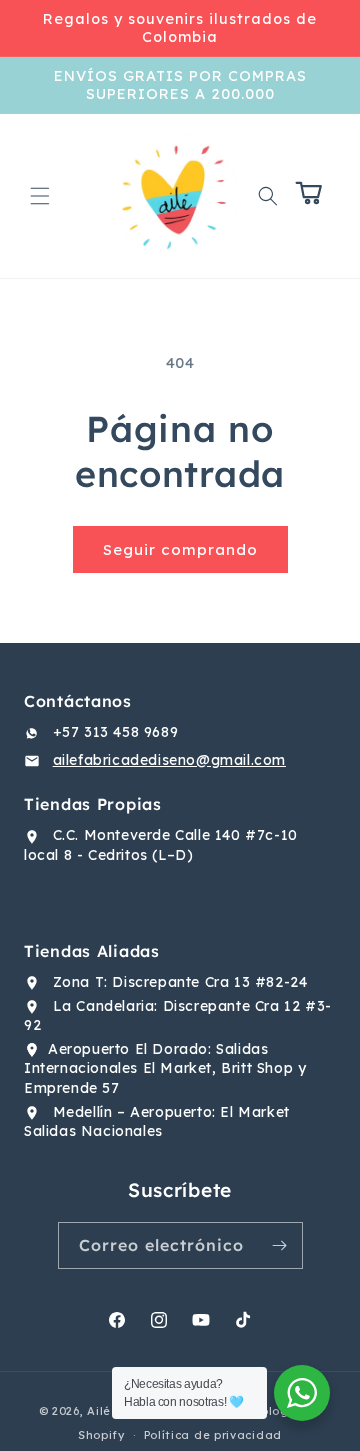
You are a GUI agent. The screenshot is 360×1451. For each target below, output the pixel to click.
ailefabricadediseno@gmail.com (169, 760)
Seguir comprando (180, 549)
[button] (40, 196)
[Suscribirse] (280, 1245)
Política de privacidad (213, 1435)
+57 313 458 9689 (116, 732)
